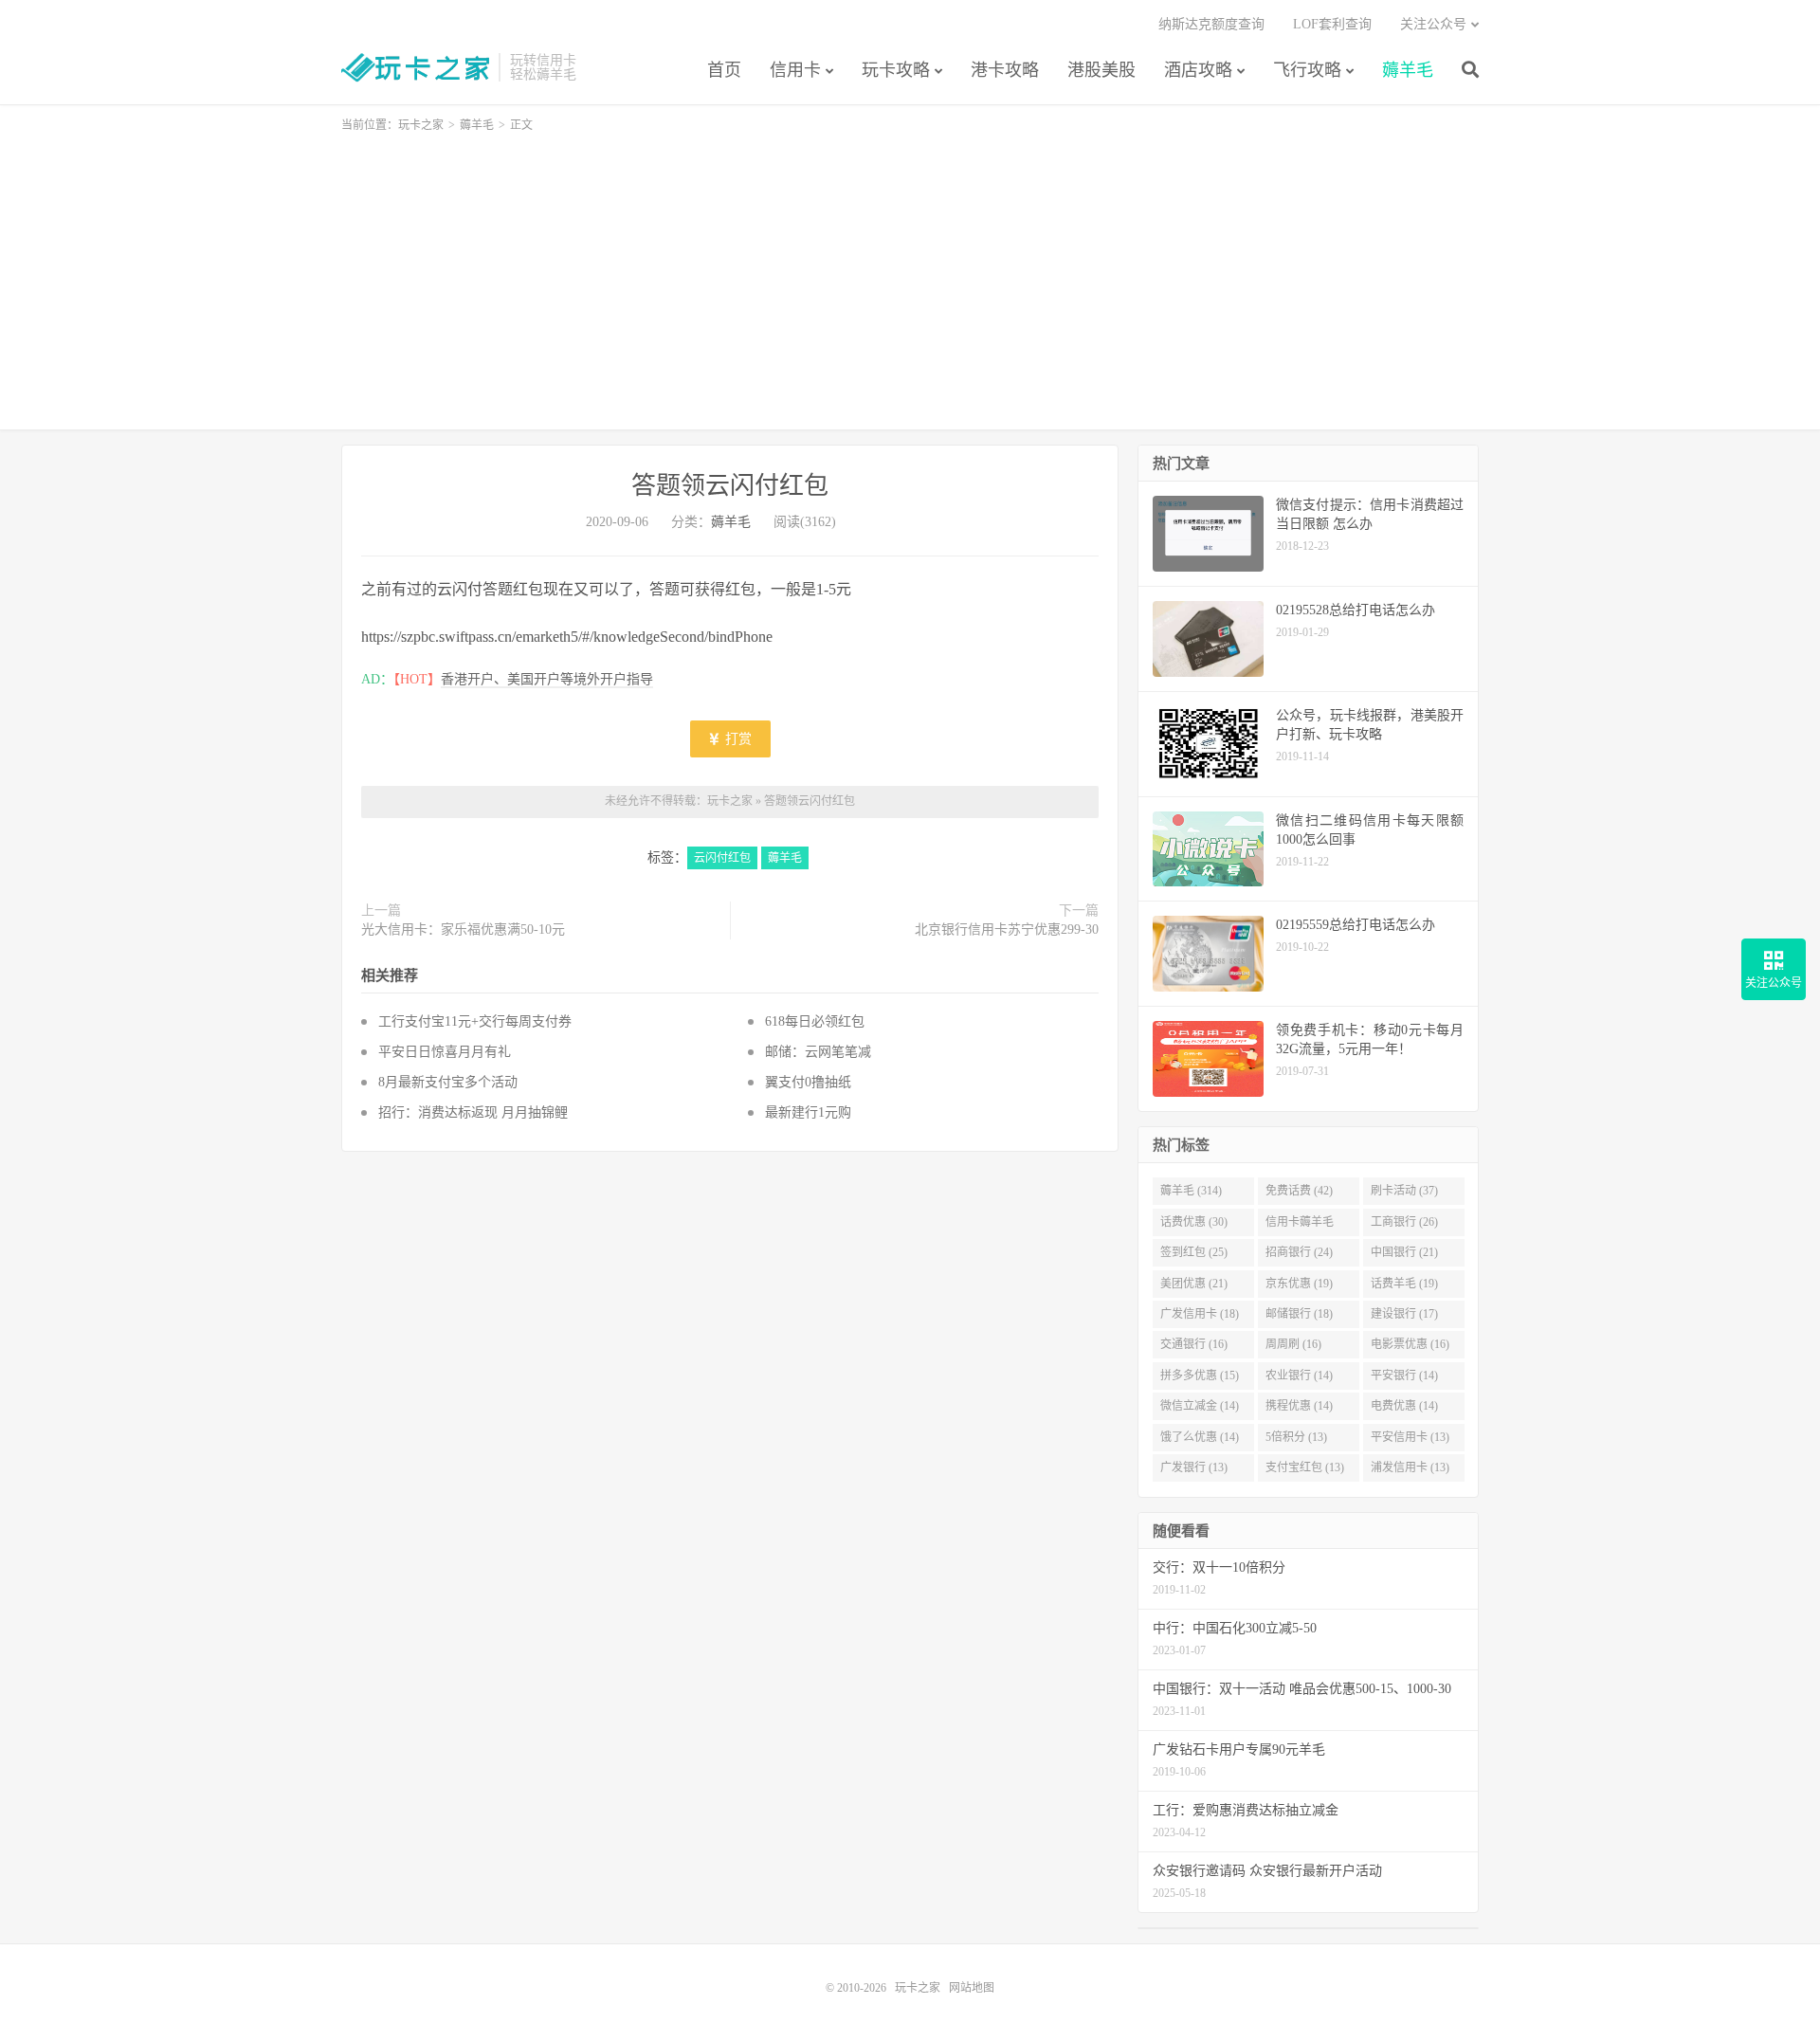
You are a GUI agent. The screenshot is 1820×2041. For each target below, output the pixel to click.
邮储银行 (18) (1299, 1314)
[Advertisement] (910, 273)
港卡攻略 (1005, 70)
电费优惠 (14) (1404, 1406)
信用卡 (795, 70)
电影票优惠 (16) (1410, 1344)
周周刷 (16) (1293, 1344)
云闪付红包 (722, 858)
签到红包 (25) (1194, 1252)
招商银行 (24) (1299, 1252)
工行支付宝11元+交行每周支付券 (475, 1021)
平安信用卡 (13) (1410, 1437)
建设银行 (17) (1404, 1314)
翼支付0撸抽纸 (808, 1082)
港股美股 (1101, 70)
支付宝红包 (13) (1305, 1467)
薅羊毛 (1408, 70)
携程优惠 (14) (1299, 1406)
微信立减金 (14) (1200, 1406)
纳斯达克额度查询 (1211, 24)
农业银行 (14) (1299, 1376)
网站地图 (972, 1988)
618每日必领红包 (815, 1021)
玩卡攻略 (896, 70)
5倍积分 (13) (1296, 1437)
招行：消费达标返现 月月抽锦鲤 (473, 1112)
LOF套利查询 (1332, 24)
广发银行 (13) (1194, 1467)
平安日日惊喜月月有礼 (445, 1052)
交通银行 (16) (1194, 1344)
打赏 (737, 739)
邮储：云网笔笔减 (822, 1052)
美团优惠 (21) (1194, 1284)
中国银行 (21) (1404, 1252)
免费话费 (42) (1299, 1191)
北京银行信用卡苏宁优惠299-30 (1007, 929)
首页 (724, 70)
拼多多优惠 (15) (1200, 1376)
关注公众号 (1433, 24)
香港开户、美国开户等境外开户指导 (547, 679)
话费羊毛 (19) (1404, 1284)
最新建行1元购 (808, 1112)
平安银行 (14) (1404, 1376)
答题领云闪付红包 (730, 486)
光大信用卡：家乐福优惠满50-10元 (463, 929)
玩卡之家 (415, 67)
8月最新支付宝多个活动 (448, 1082)
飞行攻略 (1307, 70)
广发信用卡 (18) (1200, 1314)
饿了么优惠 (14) (1200, 1437)
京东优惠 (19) (1299, 1284)
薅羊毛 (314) (1191, 1191)
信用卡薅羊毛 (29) (1300, 1226)
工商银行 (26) (1404, 1222)
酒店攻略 (1198, 70)
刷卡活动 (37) (1404, 1191)
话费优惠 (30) (1194, 1222)
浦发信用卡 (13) (1410, 1467)
